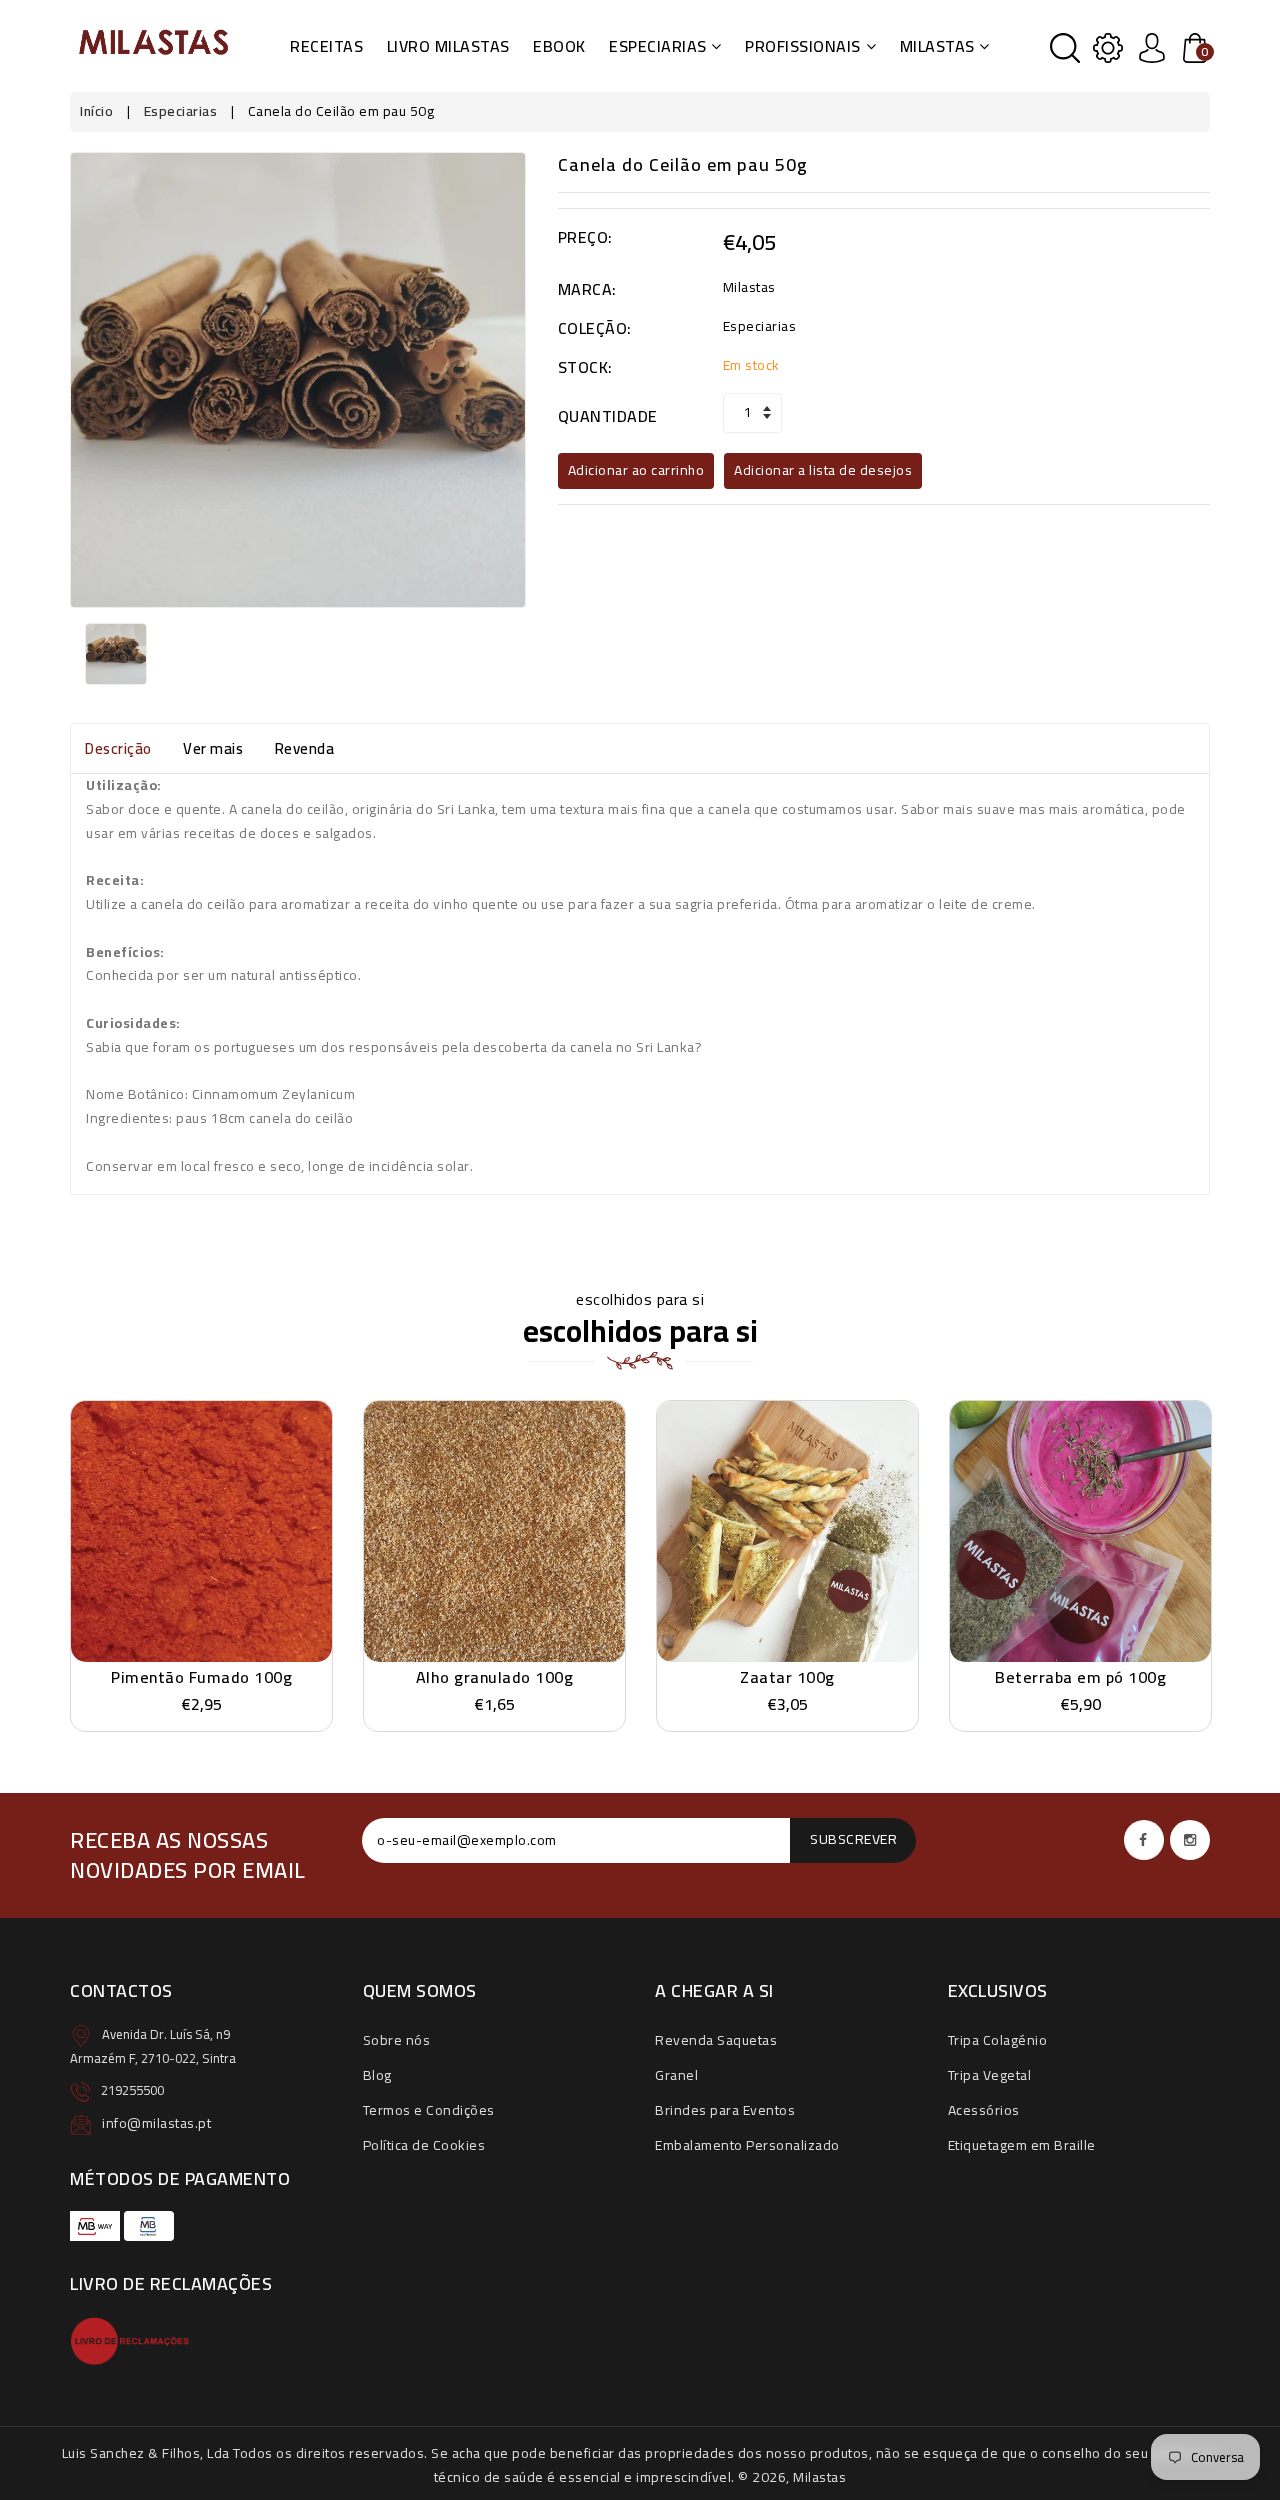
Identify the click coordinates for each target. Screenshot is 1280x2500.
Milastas (937, 46)
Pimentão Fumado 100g (201, 1677)
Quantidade (608, 416)
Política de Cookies (424, 2145)
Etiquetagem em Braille (1022, 2145)
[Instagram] (1190, 1840)
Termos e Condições (429, 2110)
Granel (676, 2075)
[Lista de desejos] (202, 1520)
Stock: (585, 367)
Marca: (587, 289)
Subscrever (853, 1839)
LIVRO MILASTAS (448, 46)
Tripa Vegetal (990, 2075)
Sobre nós (397, 2040)
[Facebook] (1144, 1840)
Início (96, 111)
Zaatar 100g (787, 1677)
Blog (377, 2075)
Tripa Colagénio (998, 2040)
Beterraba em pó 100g (1080, 1677)
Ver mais (213, 748)
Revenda (305, 748)
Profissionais (803, 46)
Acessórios (984, 2110)
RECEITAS (326, 46)
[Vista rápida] (249, 1520)
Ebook (559, 46)
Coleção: (595, 328)
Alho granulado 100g (495, 1677)
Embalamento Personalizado (747, 2145)
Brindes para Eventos (725, 2110)
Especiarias (658, 46)
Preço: (585, 237)
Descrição (118, 748)
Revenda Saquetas (716, 2040)
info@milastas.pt (156, 2123)
